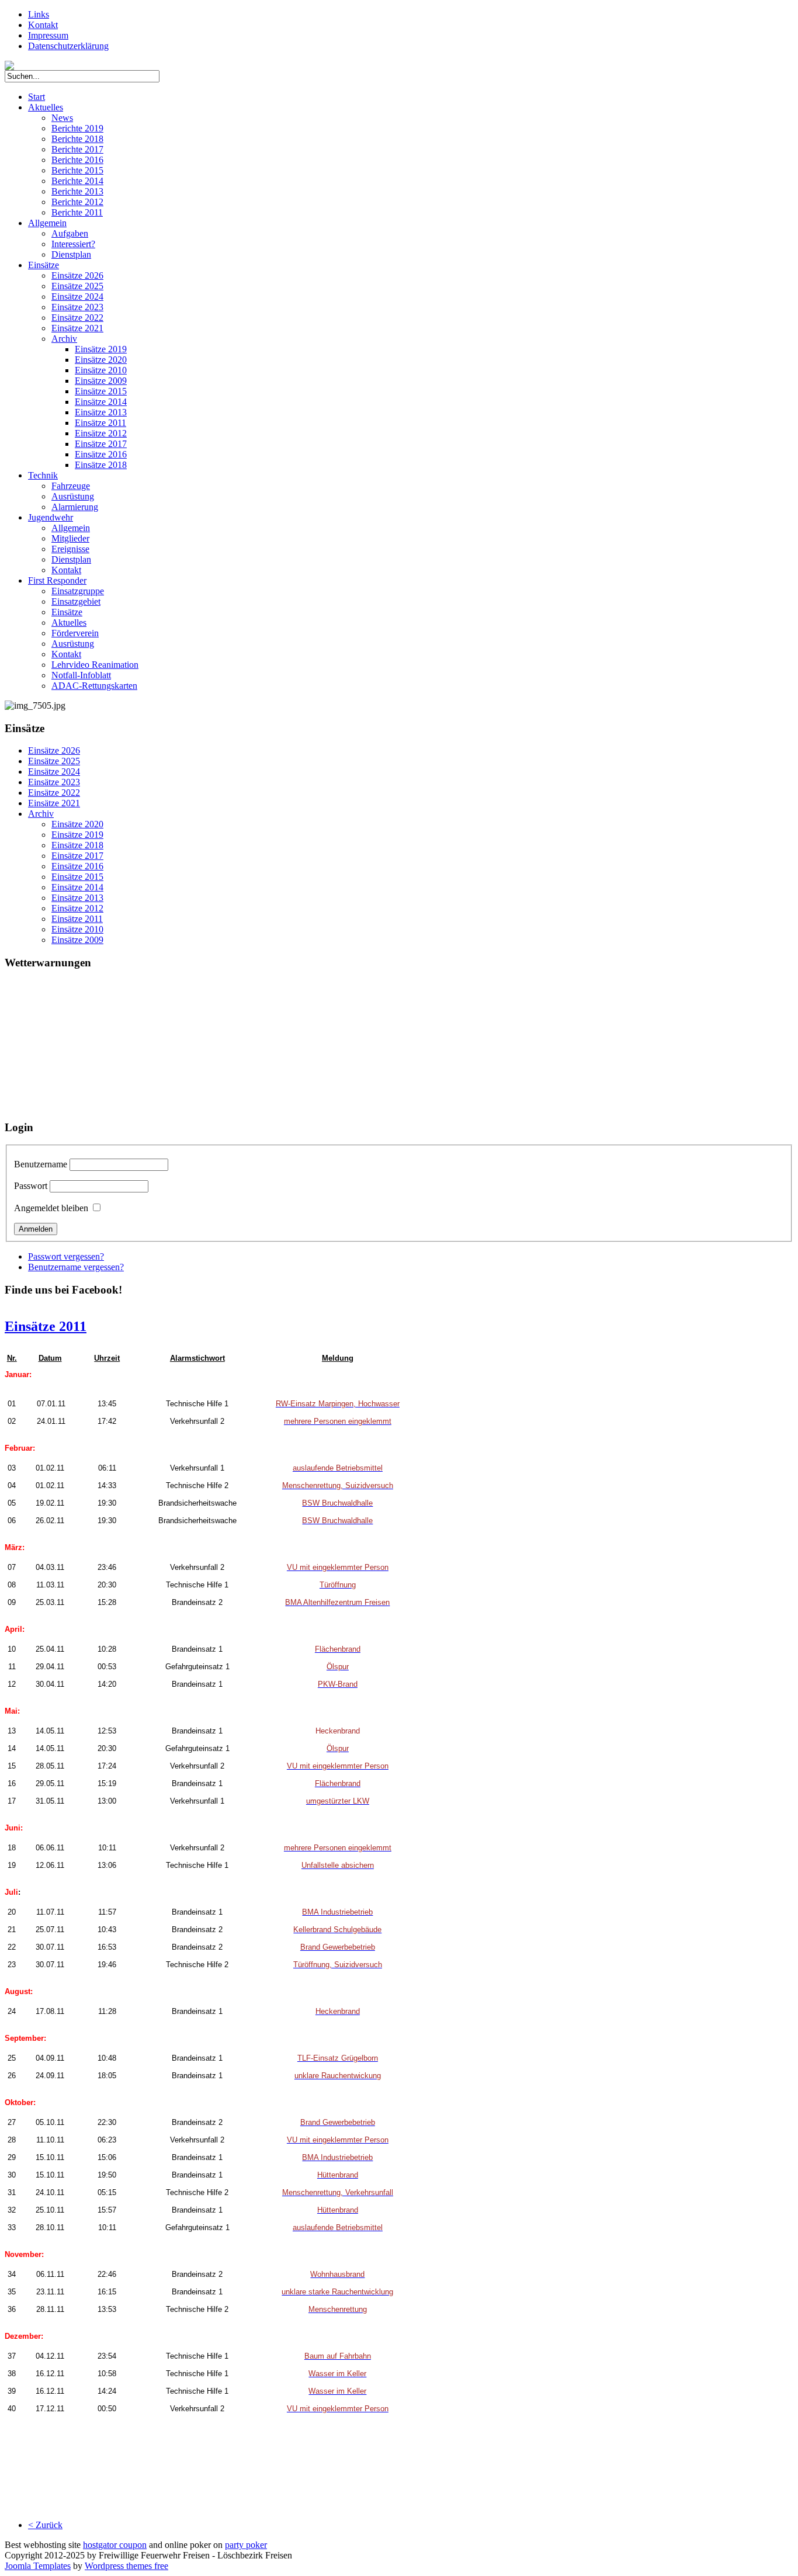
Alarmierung (75, 507)
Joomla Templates (38, 2566)
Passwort (31, 1186)
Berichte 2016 (77, 160)
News (62, 118)
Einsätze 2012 (101, 433)
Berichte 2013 (77, 191)
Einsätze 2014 (101, 402)
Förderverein (75, 633)
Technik (43, 475)
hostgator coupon (115, 2545)
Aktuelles (46, 107)
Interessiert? (73, 244)
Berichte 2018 (77, 139)
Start (37, 97)
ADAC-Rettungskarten (94, 686)
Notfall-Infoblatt (81, 675)
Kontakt (43, 25)
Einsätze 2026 (77, 275)
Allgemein (47, 223)
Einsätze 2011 (100, 423)
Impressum (48, 35)
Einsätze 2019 (101, 349)
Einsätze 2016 (101, 454)
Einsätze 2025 (77, 286)
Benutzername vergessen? (76, 1267)
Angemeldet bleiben (51, 1208)
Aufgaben (70, 233)
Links (39, 14)
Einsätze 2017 (101, 444)
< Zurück (45, 2525)
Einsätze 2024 (77, 297)
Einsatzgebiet (76, 601)
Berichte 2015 (77, 170)
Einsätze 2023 (77, 307)
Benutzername (41, 1164)
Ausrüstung (73, 496)
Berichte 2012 (77, 202)
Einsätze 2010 (101, 370)
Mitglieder (70, 538)
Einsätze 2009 (101, 381)
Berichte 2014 (77, 181)
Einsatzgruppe (78, 591)
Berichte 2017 (77, 149)
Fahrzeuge (71, 486)
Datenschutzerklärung (68, 46)
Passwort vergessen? (66, 1256)
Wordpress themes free (126, 2566)
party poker (246, 2545)
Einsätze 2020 (101, 360)
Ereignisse (70, 549)
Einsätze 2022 (77, 318)
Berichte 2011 (77, 212)
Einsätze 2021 (77, 328)
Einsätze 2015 (101, 391)
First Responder (57, 580)
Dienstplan (71, 254)
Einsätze (44, 265)
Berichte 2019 (77, 128)
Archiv (64, 339)
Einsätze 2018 (101, 465)
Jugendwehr (51, 517)
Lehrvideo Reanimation (95, 665)
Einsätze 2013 (101, 412)
